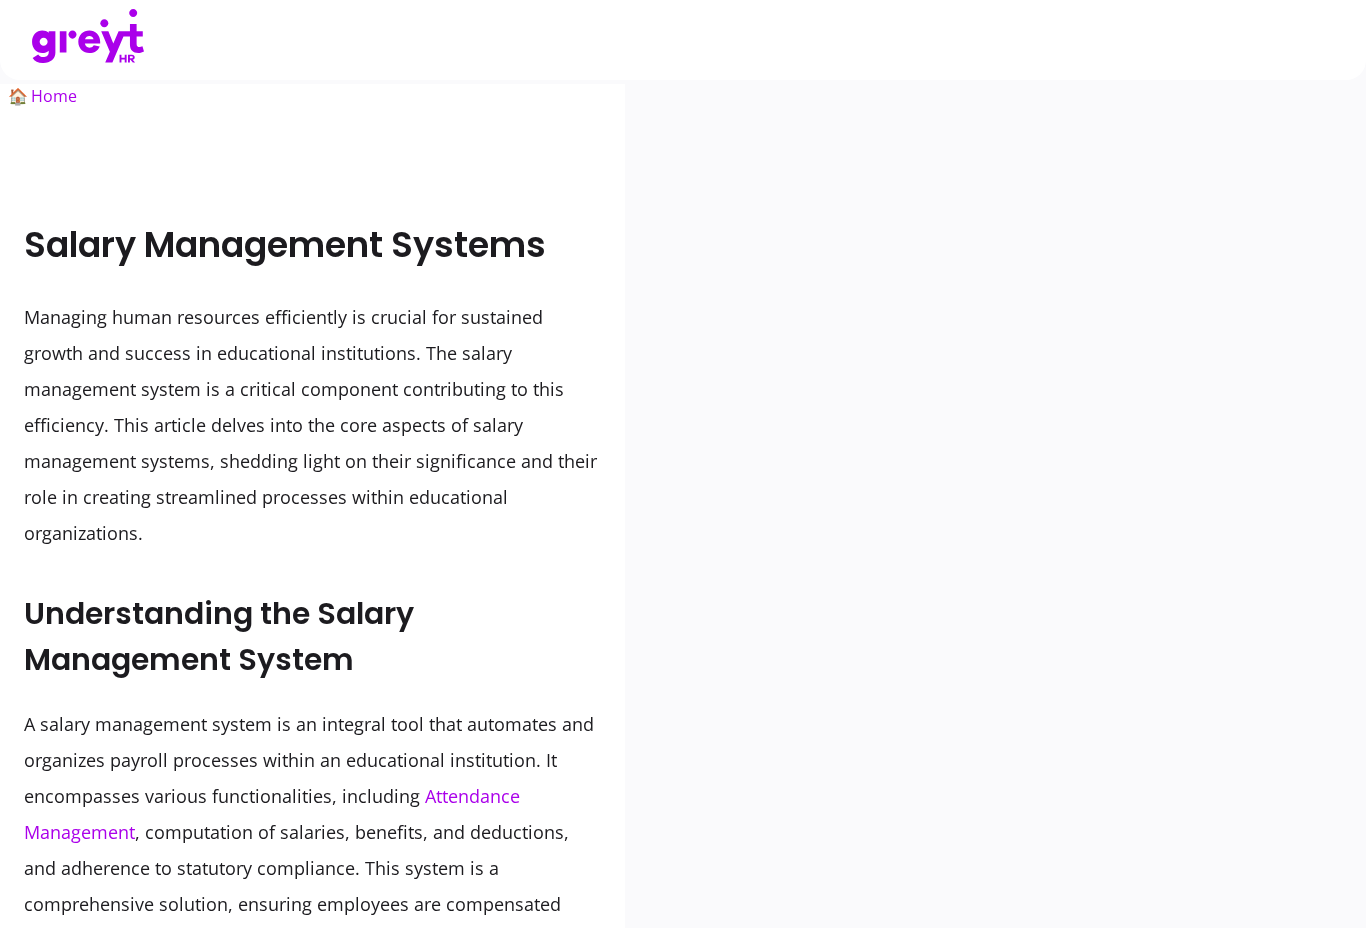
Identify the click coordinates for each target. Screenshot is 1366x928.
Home (54, 96)
